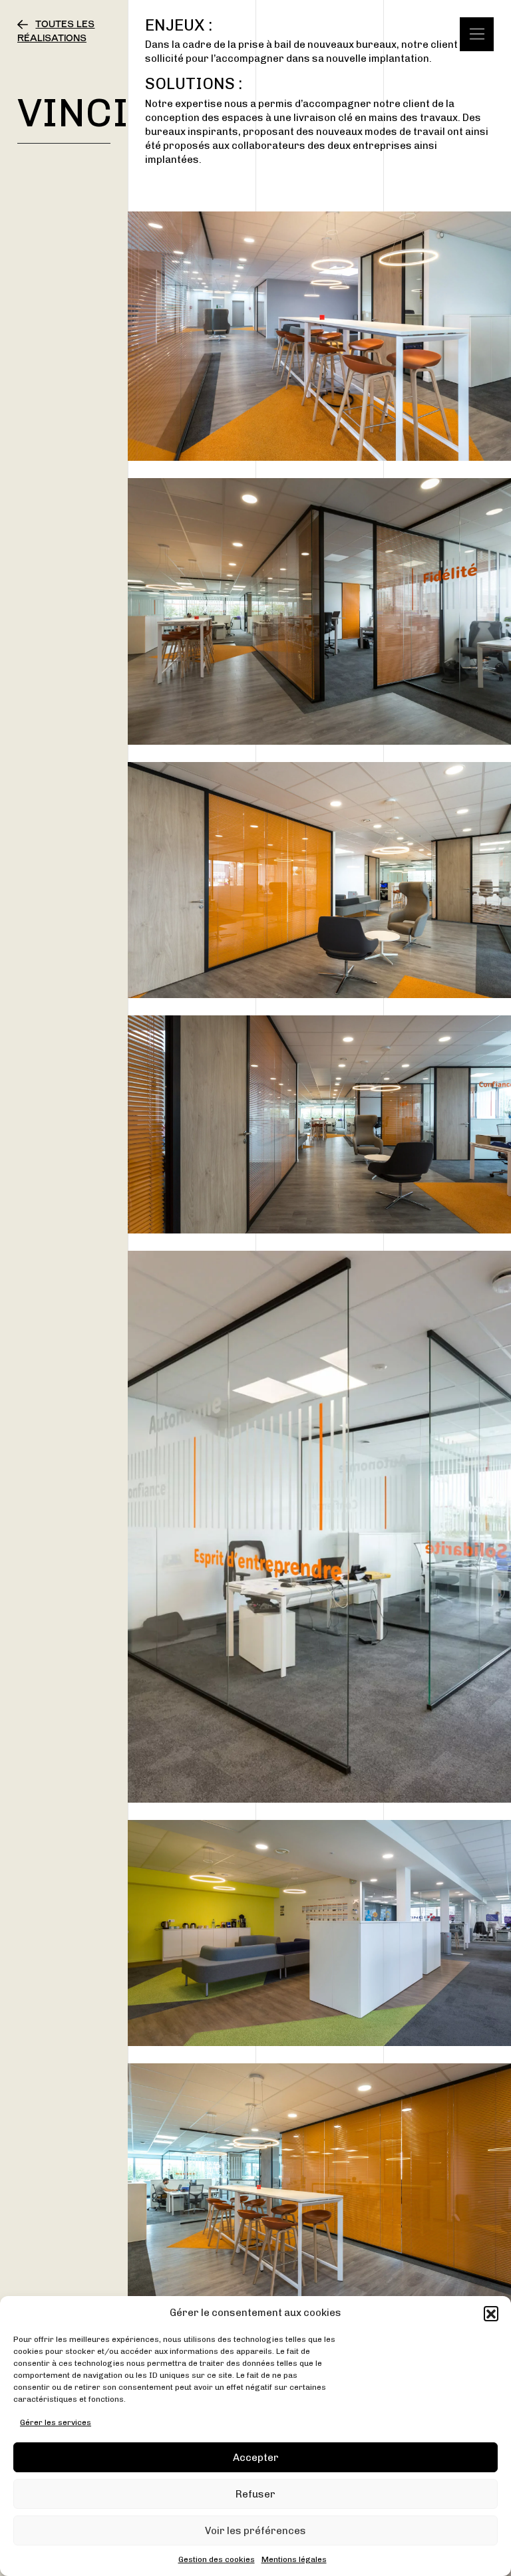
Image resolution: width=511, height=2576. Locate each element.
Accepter (256, 2458)
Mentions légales (294, 2559)
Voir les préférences (255, 2531)
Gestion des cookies (217, 2559)
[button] (491, 2313)
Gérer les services (56, 2422)
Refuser (255, 2494)
